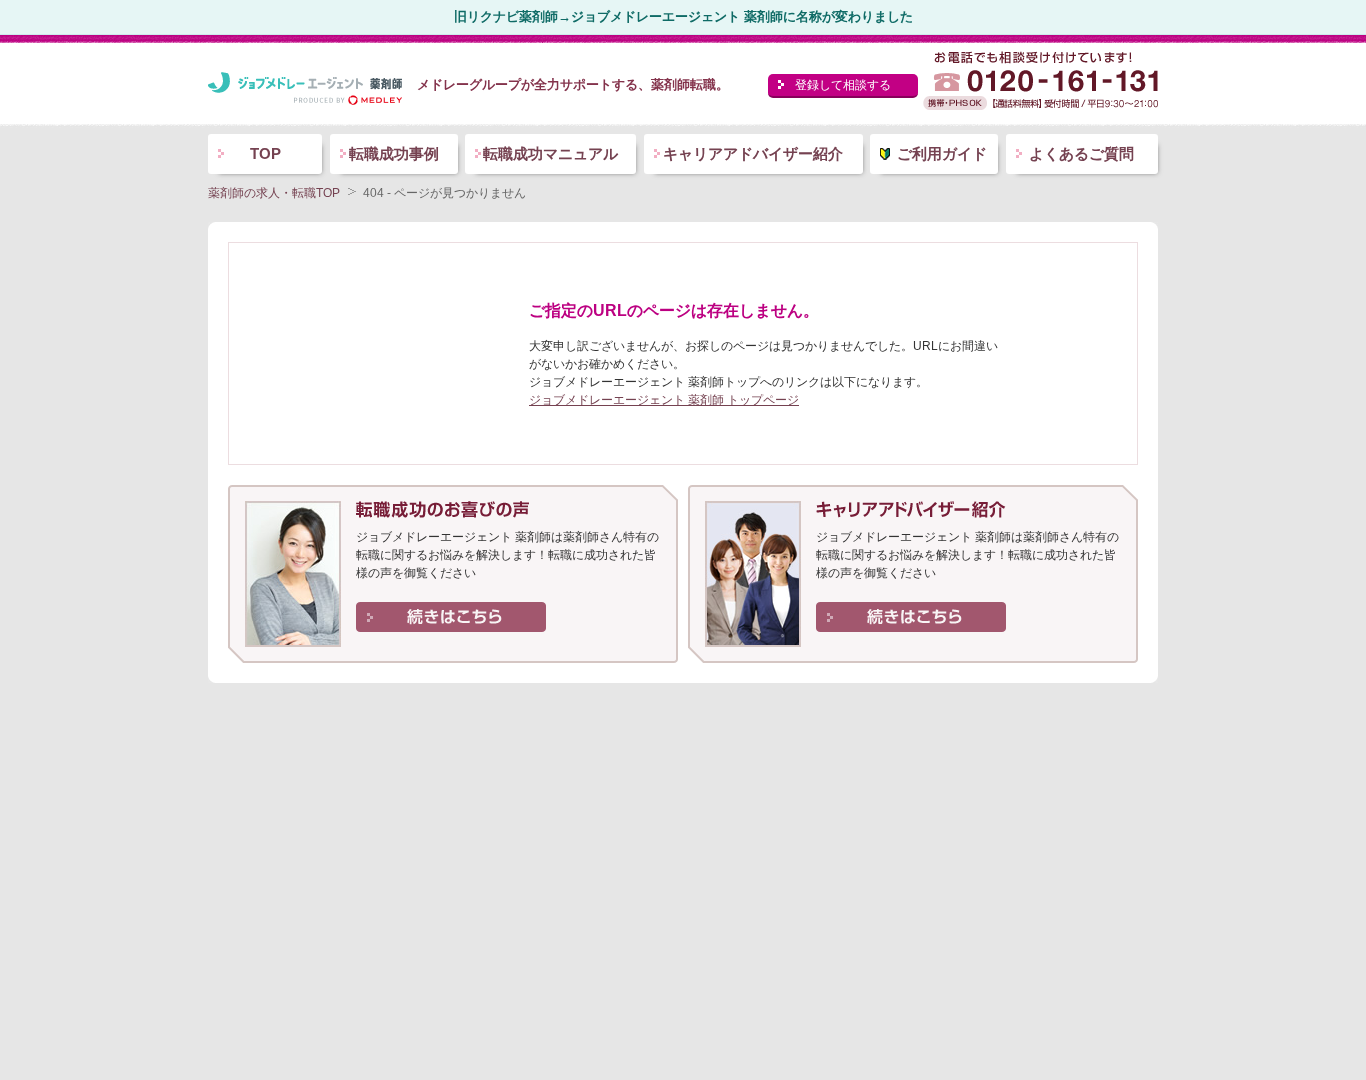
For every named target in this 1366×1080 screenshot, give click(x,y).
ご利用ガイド (942, 153)
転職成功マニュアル (550, 153)
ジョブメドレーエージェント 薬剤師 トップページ (664, 400)
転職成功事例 (394, 153)
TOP (265, 153)
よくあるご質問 (1081, 153)
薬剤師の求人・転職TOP (274, 193)
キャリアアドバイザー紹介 (753, 153)
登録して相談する (843, 85)
